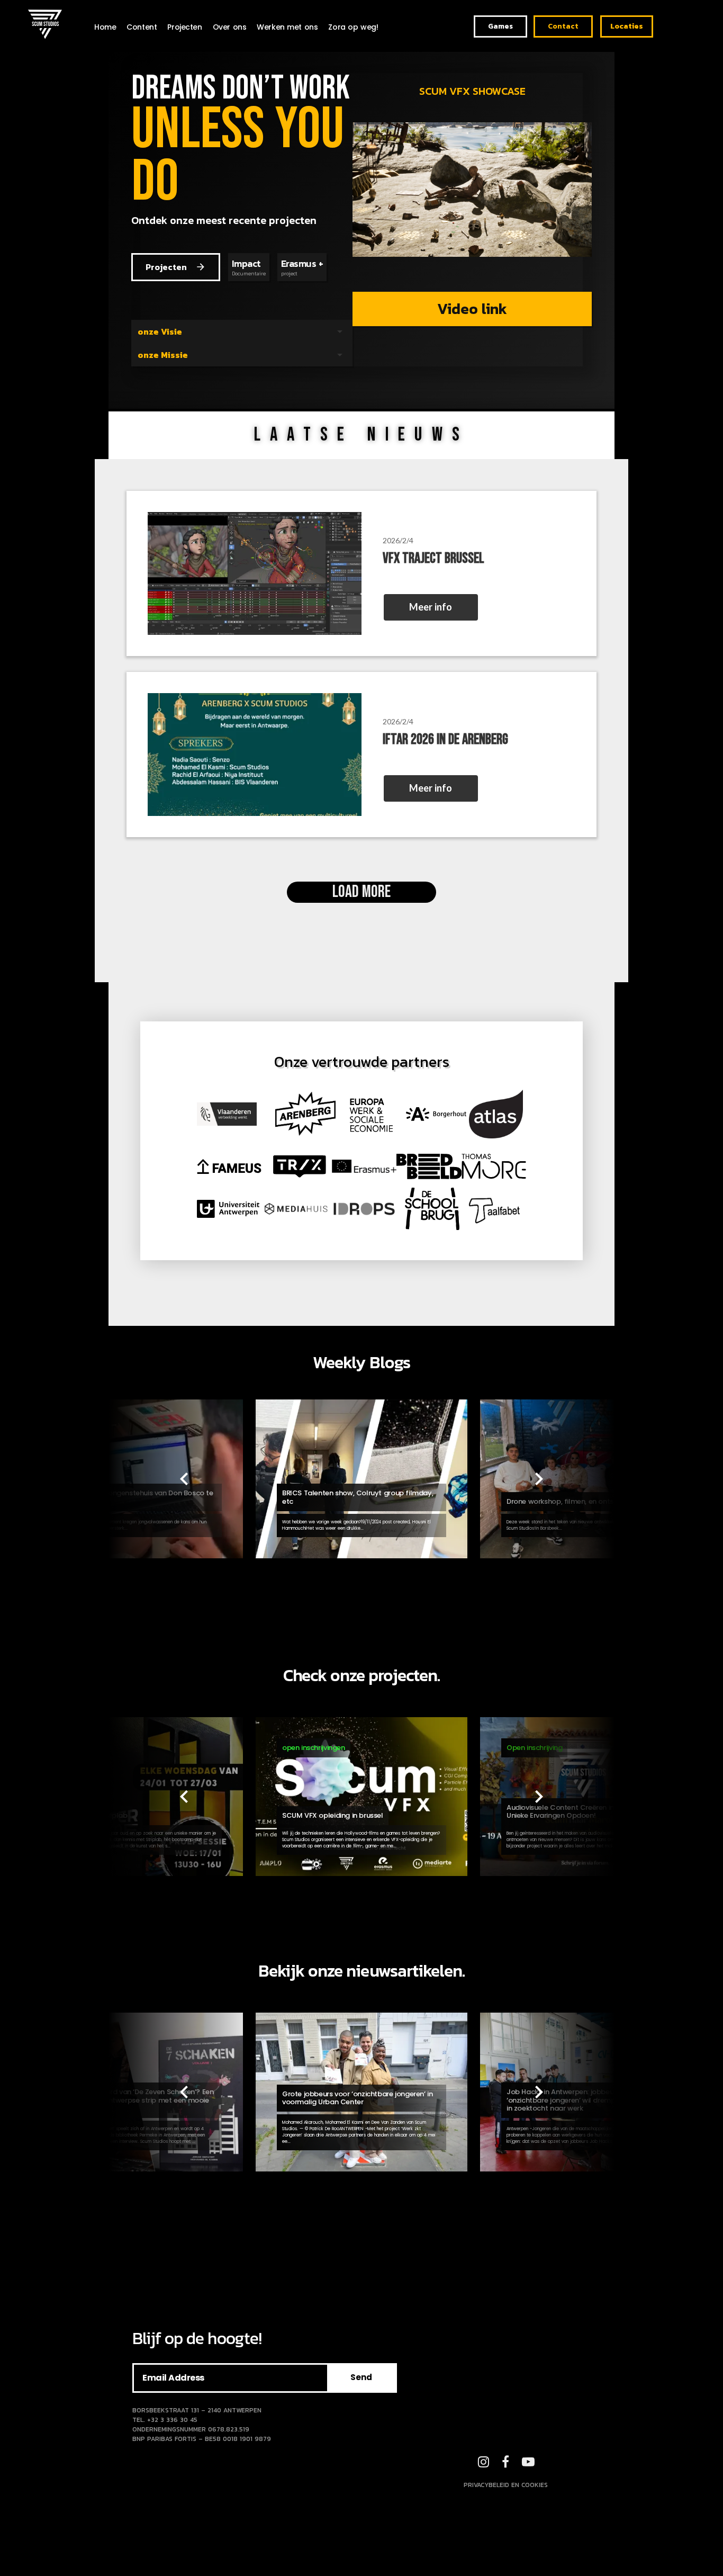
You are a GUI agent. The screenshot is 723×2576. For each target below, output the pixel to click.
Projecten (184, 27)
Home (105, 27)
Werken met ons (287, 27)
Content (142, 27)
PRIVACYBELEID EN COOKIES (506, 2485)
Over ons (230, 27)
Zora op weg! (353, 27)
